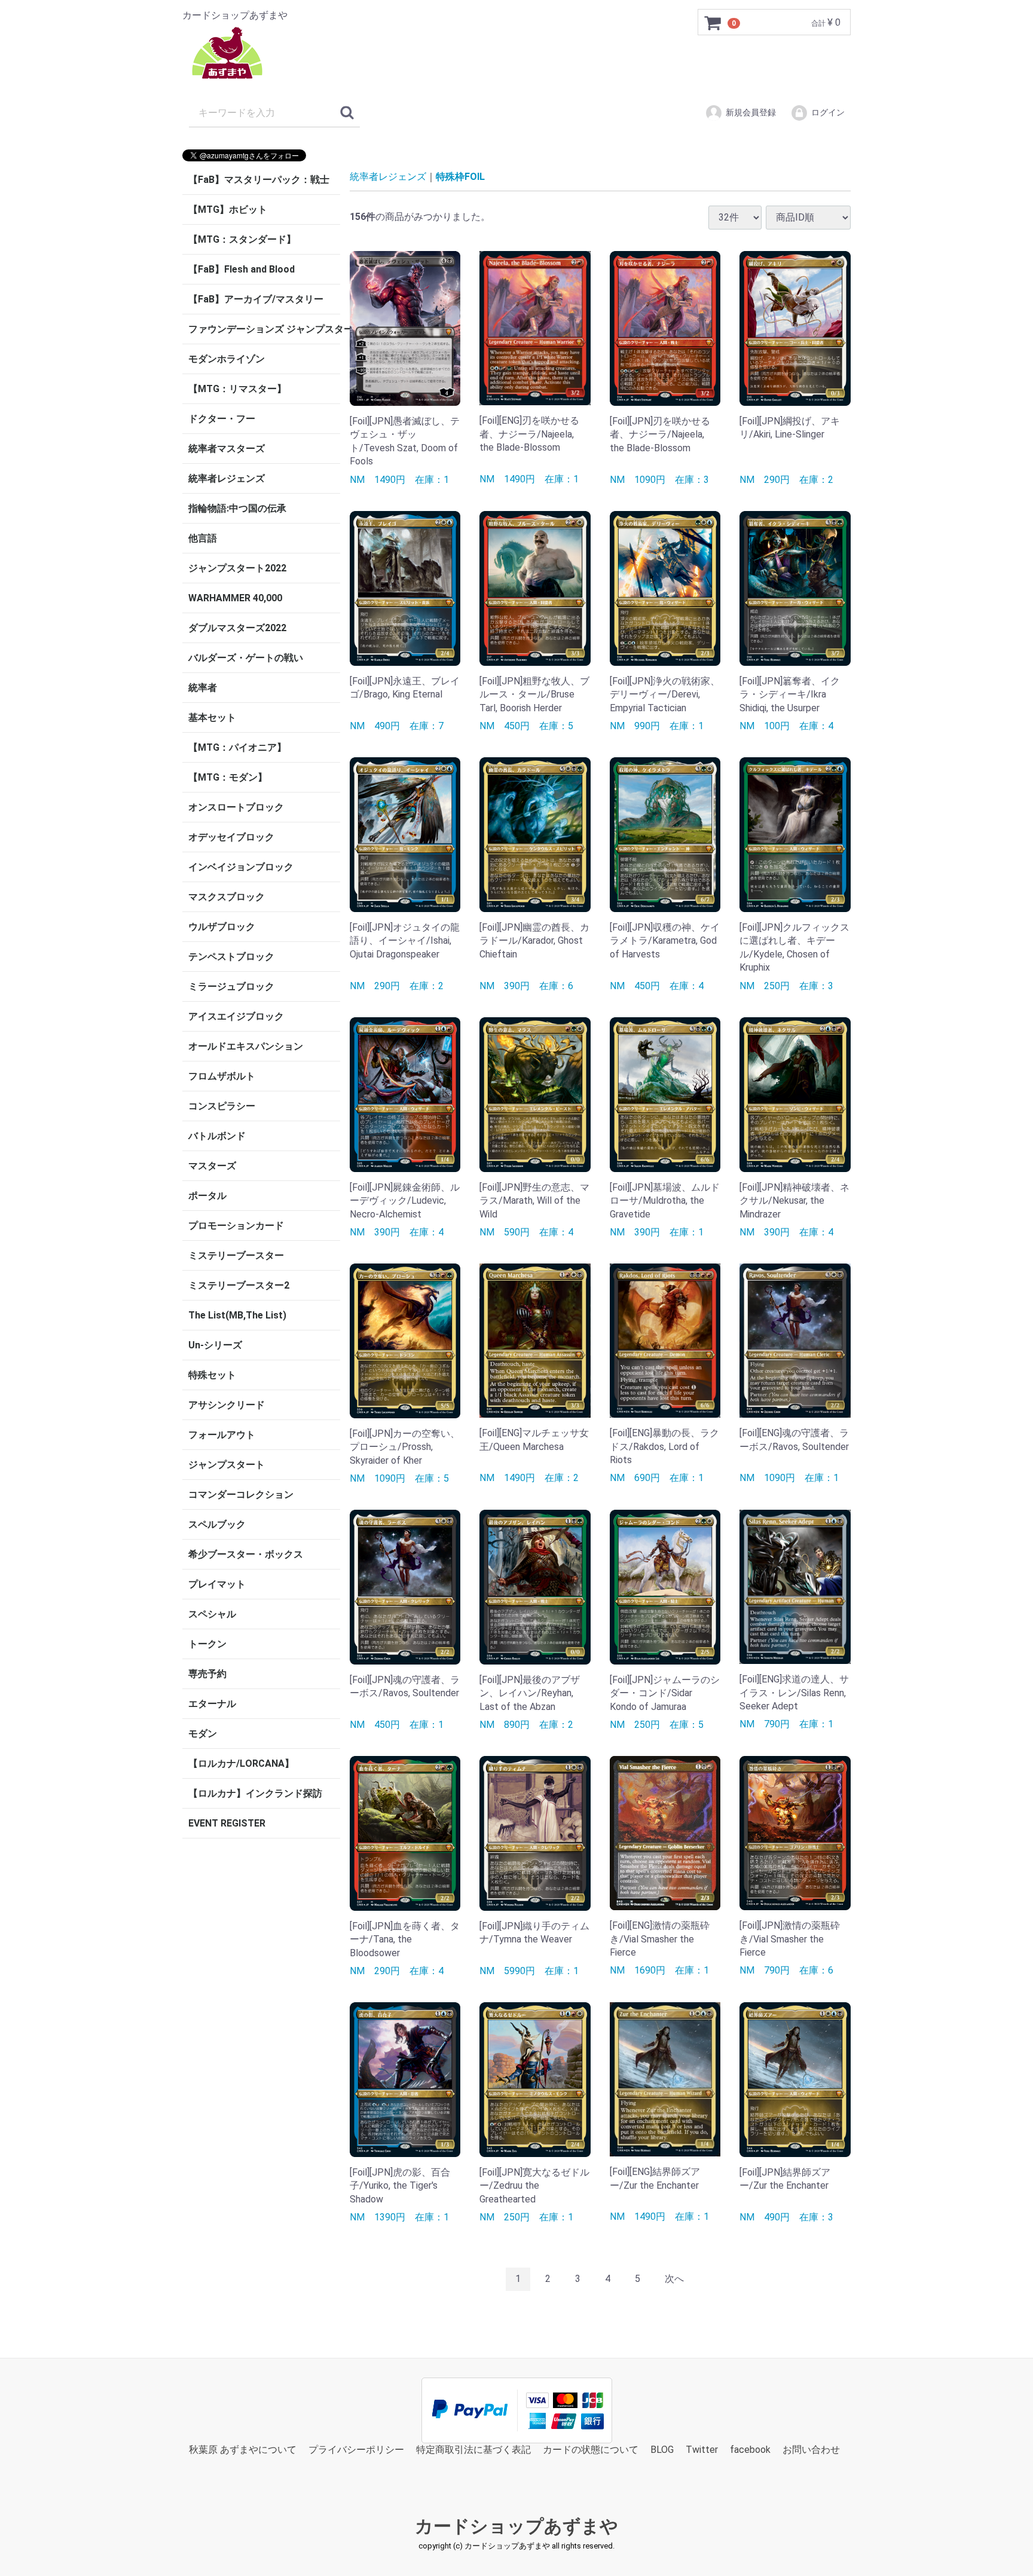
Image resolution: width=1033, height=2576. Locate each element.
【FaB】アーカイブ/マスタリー (256, 299)
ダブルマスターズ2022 (237, 628)
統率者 (203, 688)
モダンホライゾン (227, 359)
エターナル (212, 1704)
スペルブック (217, 1524)
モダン (203, 1734)
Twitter (702, 2449)
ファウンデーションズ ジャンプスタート (264, 329)
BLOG (662, 2449)
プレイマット (217, 1584)
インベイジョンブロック (241, 867)
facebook (750, 2449)
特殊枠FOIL (460, 177)
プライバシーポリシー (356, 2449)
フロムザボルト (222, 1076)
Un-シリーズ (215, 1345)
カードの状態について (591, 2449)
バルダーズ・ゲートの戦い (246, 658)
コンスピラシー (222, 1106)
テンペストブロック (231, 957)
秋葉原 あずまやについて (243, 2449)
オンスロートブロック (236, 807)
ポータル (207, 1196)
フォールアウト (222, 1435)
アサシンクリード (227, 1405)
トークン (207, 1644)
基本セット (212, 718)
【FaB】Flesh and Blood (242, 269)
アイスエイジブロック (236, 1016)
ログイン (828, 112)
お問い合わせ (811, 2449)
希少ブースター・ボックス (246, 1554)
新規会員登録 (751, 112)
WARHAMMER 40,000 (235, 598)
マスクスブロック (227, 897)
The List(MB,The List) (237, 1315)
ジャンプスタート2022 (237, 568)
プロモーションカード (236, 1226)
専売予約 (207, 1674)
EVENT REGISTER (227, 1823)
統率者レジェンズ (227, 478)
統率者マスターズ (227, 449)
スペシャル (212, 1614)
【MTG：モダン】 (228, 777)
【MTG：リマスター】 (237, 389)
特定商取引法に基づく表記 (473, 2449)
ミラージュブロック (231, 986)
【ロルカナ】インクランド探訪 (255, 1793)
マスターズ (212, 1166)
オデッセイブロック (231, 837)
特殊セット (212, 1375)
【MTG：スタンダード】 (242, 239)
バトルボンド (217, 1136)
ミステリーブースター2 (239, 1285)
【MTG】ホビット (228, 209)
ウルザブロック (222, 927)
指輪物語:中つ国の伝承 (237, 508)
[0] (713, 23)
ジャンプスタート (227, 1465)
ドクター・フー (222, 419)
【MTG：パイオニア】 (237, 747)
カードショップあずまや (516, 2526)
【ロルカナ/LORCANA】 (241, 1763)
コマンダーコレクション (241, 1494)
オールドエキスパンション (246, 1046)
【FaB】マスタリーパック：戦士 (259, 180)
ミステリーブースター (236, 1255)
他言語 (203, 538)
